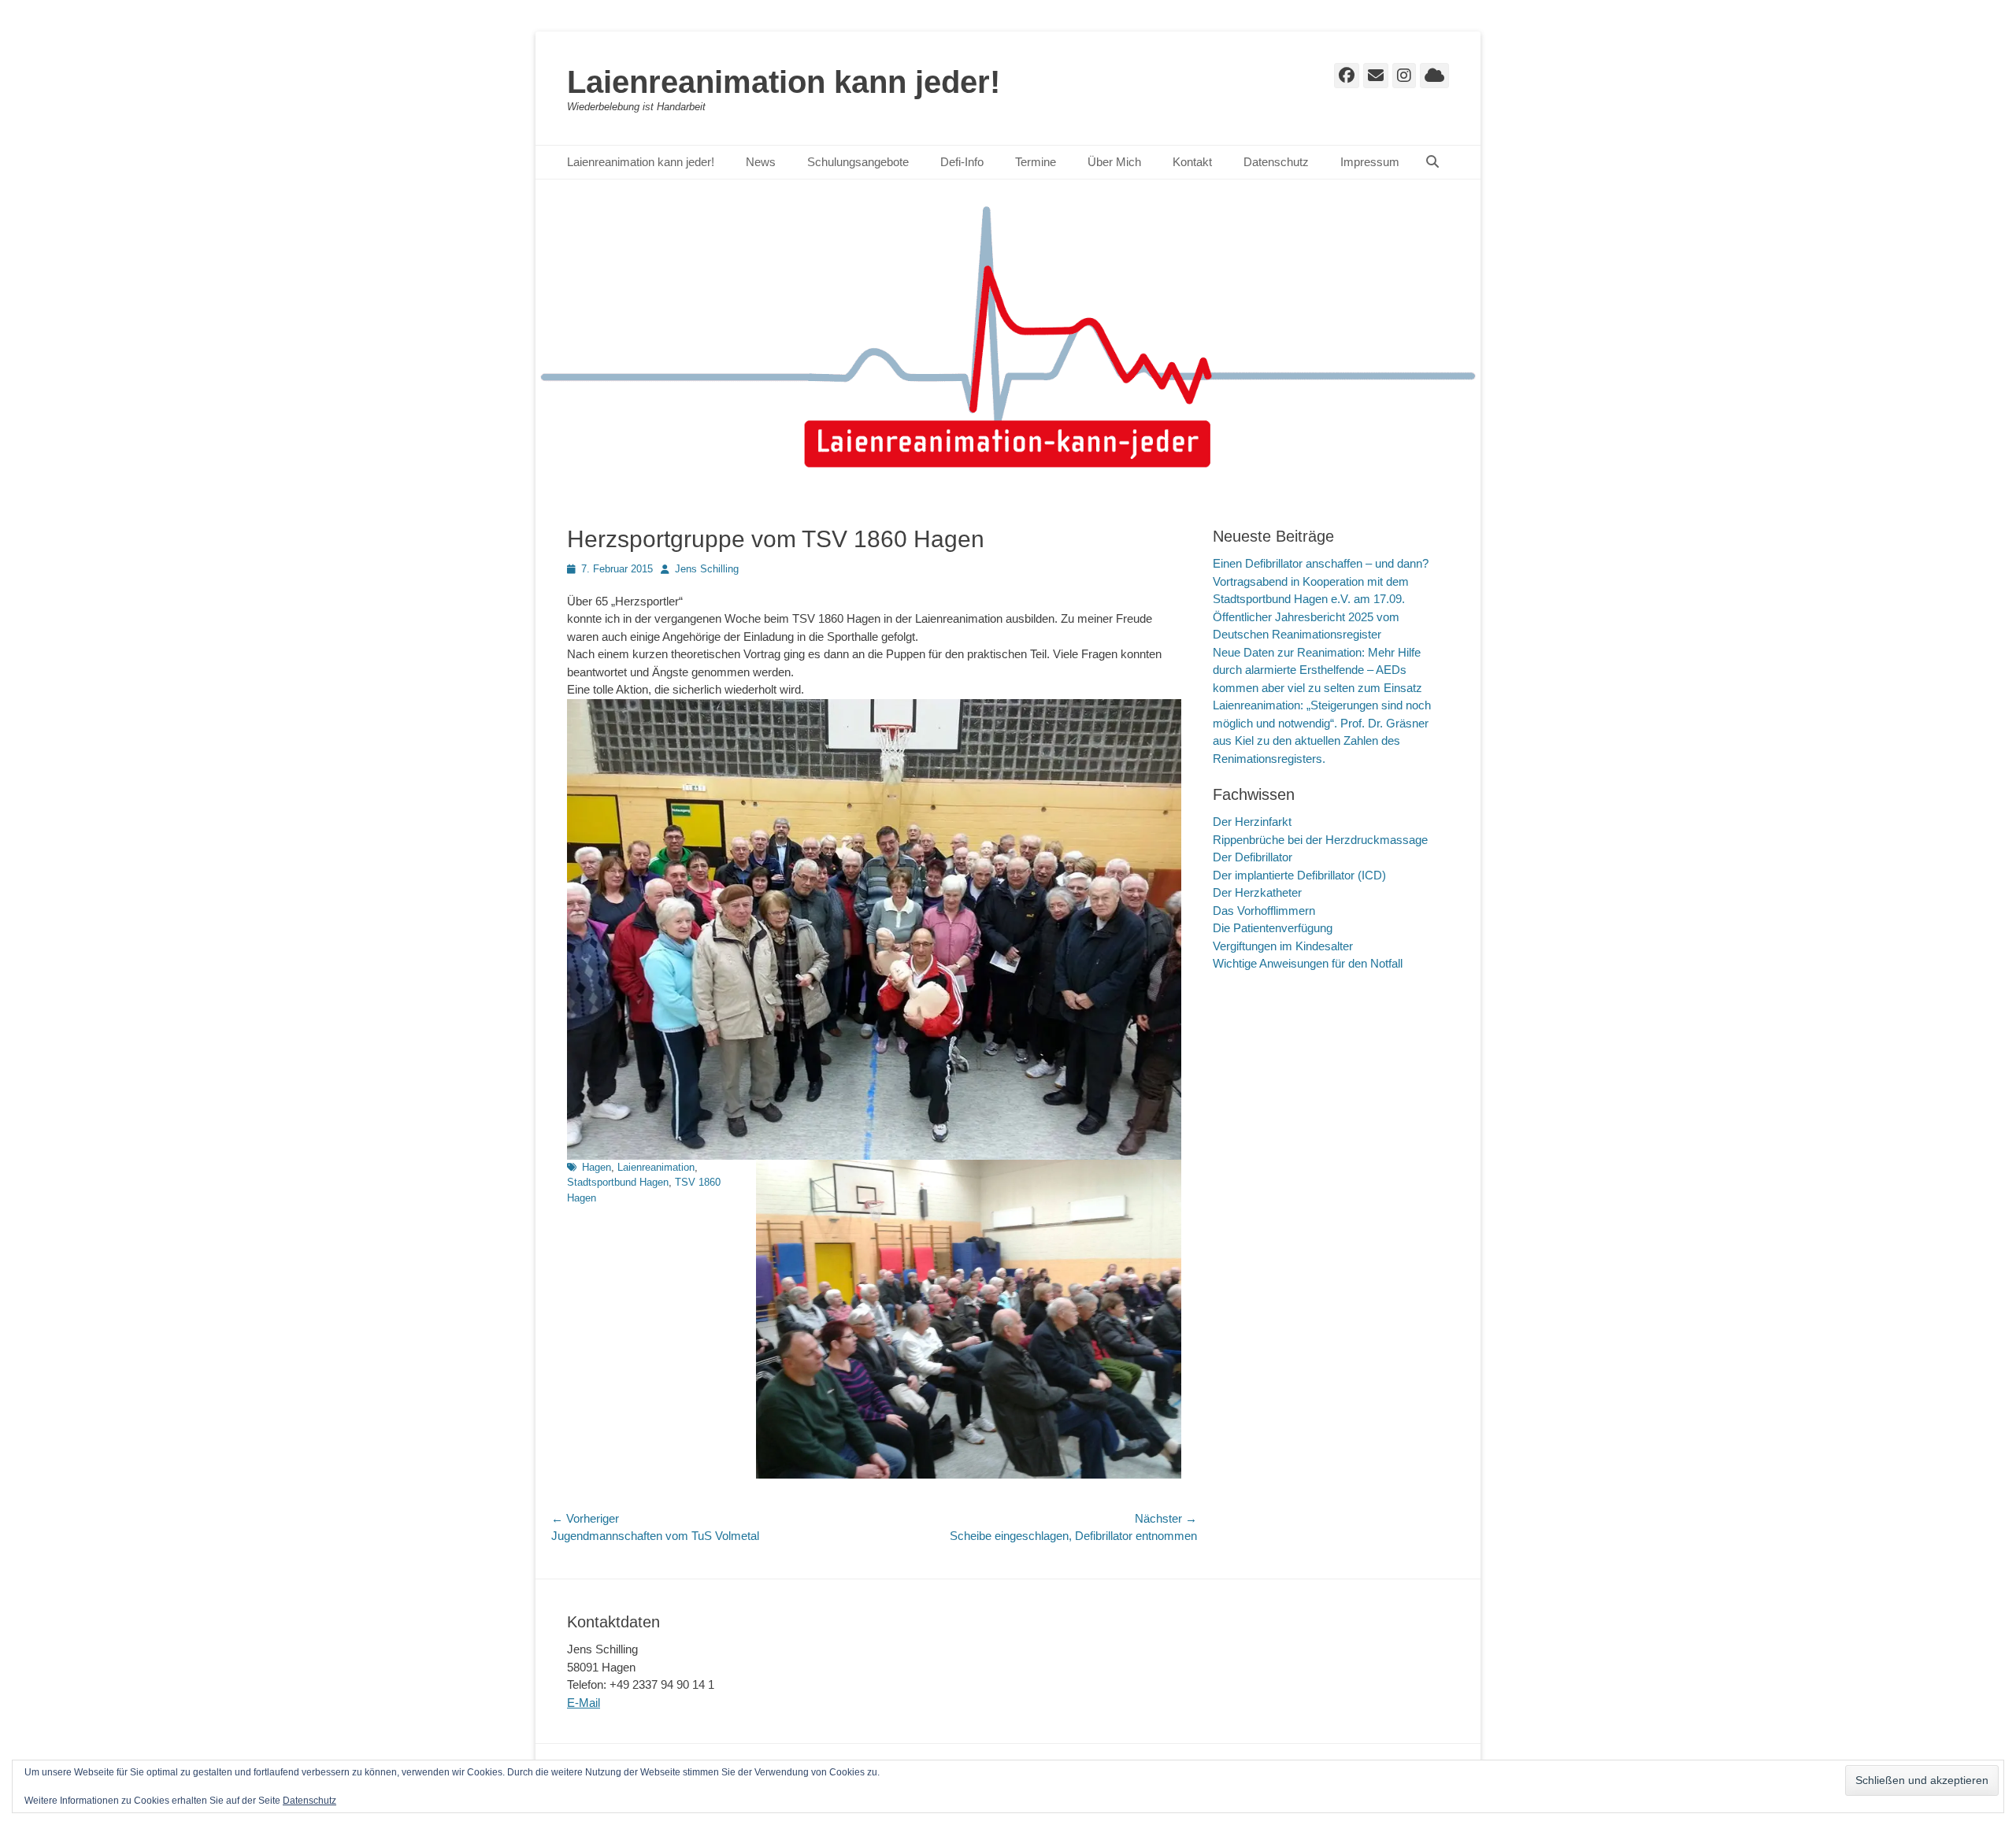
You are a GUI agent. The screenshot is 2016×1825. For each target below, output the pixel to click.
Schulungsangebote (858, 162)
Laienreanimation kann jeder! (784, 82)
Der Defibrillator (1253, 857)
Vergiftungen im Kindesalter (1283, 946)
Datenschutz (1276, 162)
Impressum (1370, 162)
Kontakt (1192, 162)
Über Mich (1114, 162)
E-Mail (584, 1703)
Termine (1036, 162)
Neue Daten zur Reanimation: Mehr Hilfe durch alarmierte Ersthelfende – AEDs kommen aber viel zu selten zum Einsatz (1317, 670)
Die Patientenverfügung (1273, 928)
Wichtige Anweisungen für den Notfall (1308, 963)
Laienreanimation (656, 1167)
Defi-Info (962, 162)
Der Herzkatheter (1257, 892)
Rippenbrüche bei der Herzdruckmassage (1320, 840)
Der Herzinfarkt (1252, 822)
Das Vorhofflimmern (1264, 911)
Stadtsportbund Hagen (618, 1182)
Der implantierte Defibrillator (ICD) (1299, 875)
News (761, 162)
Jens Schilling (707, 569)
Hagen (597, 1167)
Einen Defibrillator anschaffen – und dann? (1321, 563)
